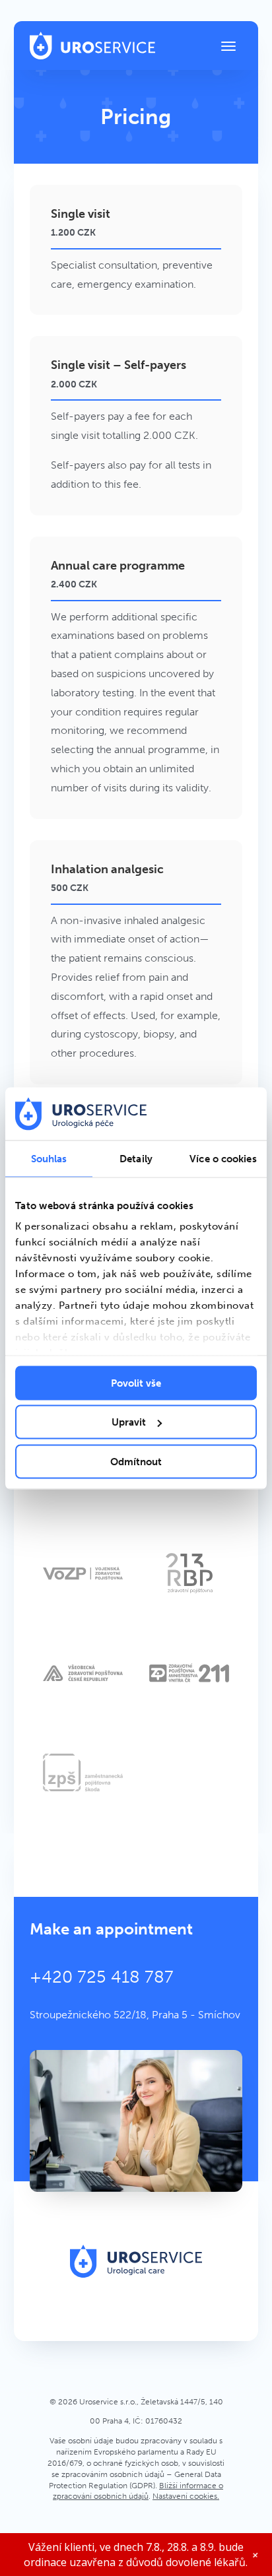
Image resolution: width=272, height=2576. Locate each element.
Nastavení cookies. (186, 2496)
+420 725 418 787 (102, 1977)
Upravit (129, 1422)
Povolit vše (136, 1383)
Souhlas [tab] (49, 1158)
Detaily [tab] (136, 1158)
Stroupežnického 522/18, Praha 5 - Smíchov (135, 2015)
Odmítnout (136, 1461)
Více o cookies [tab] (223, 1158)
